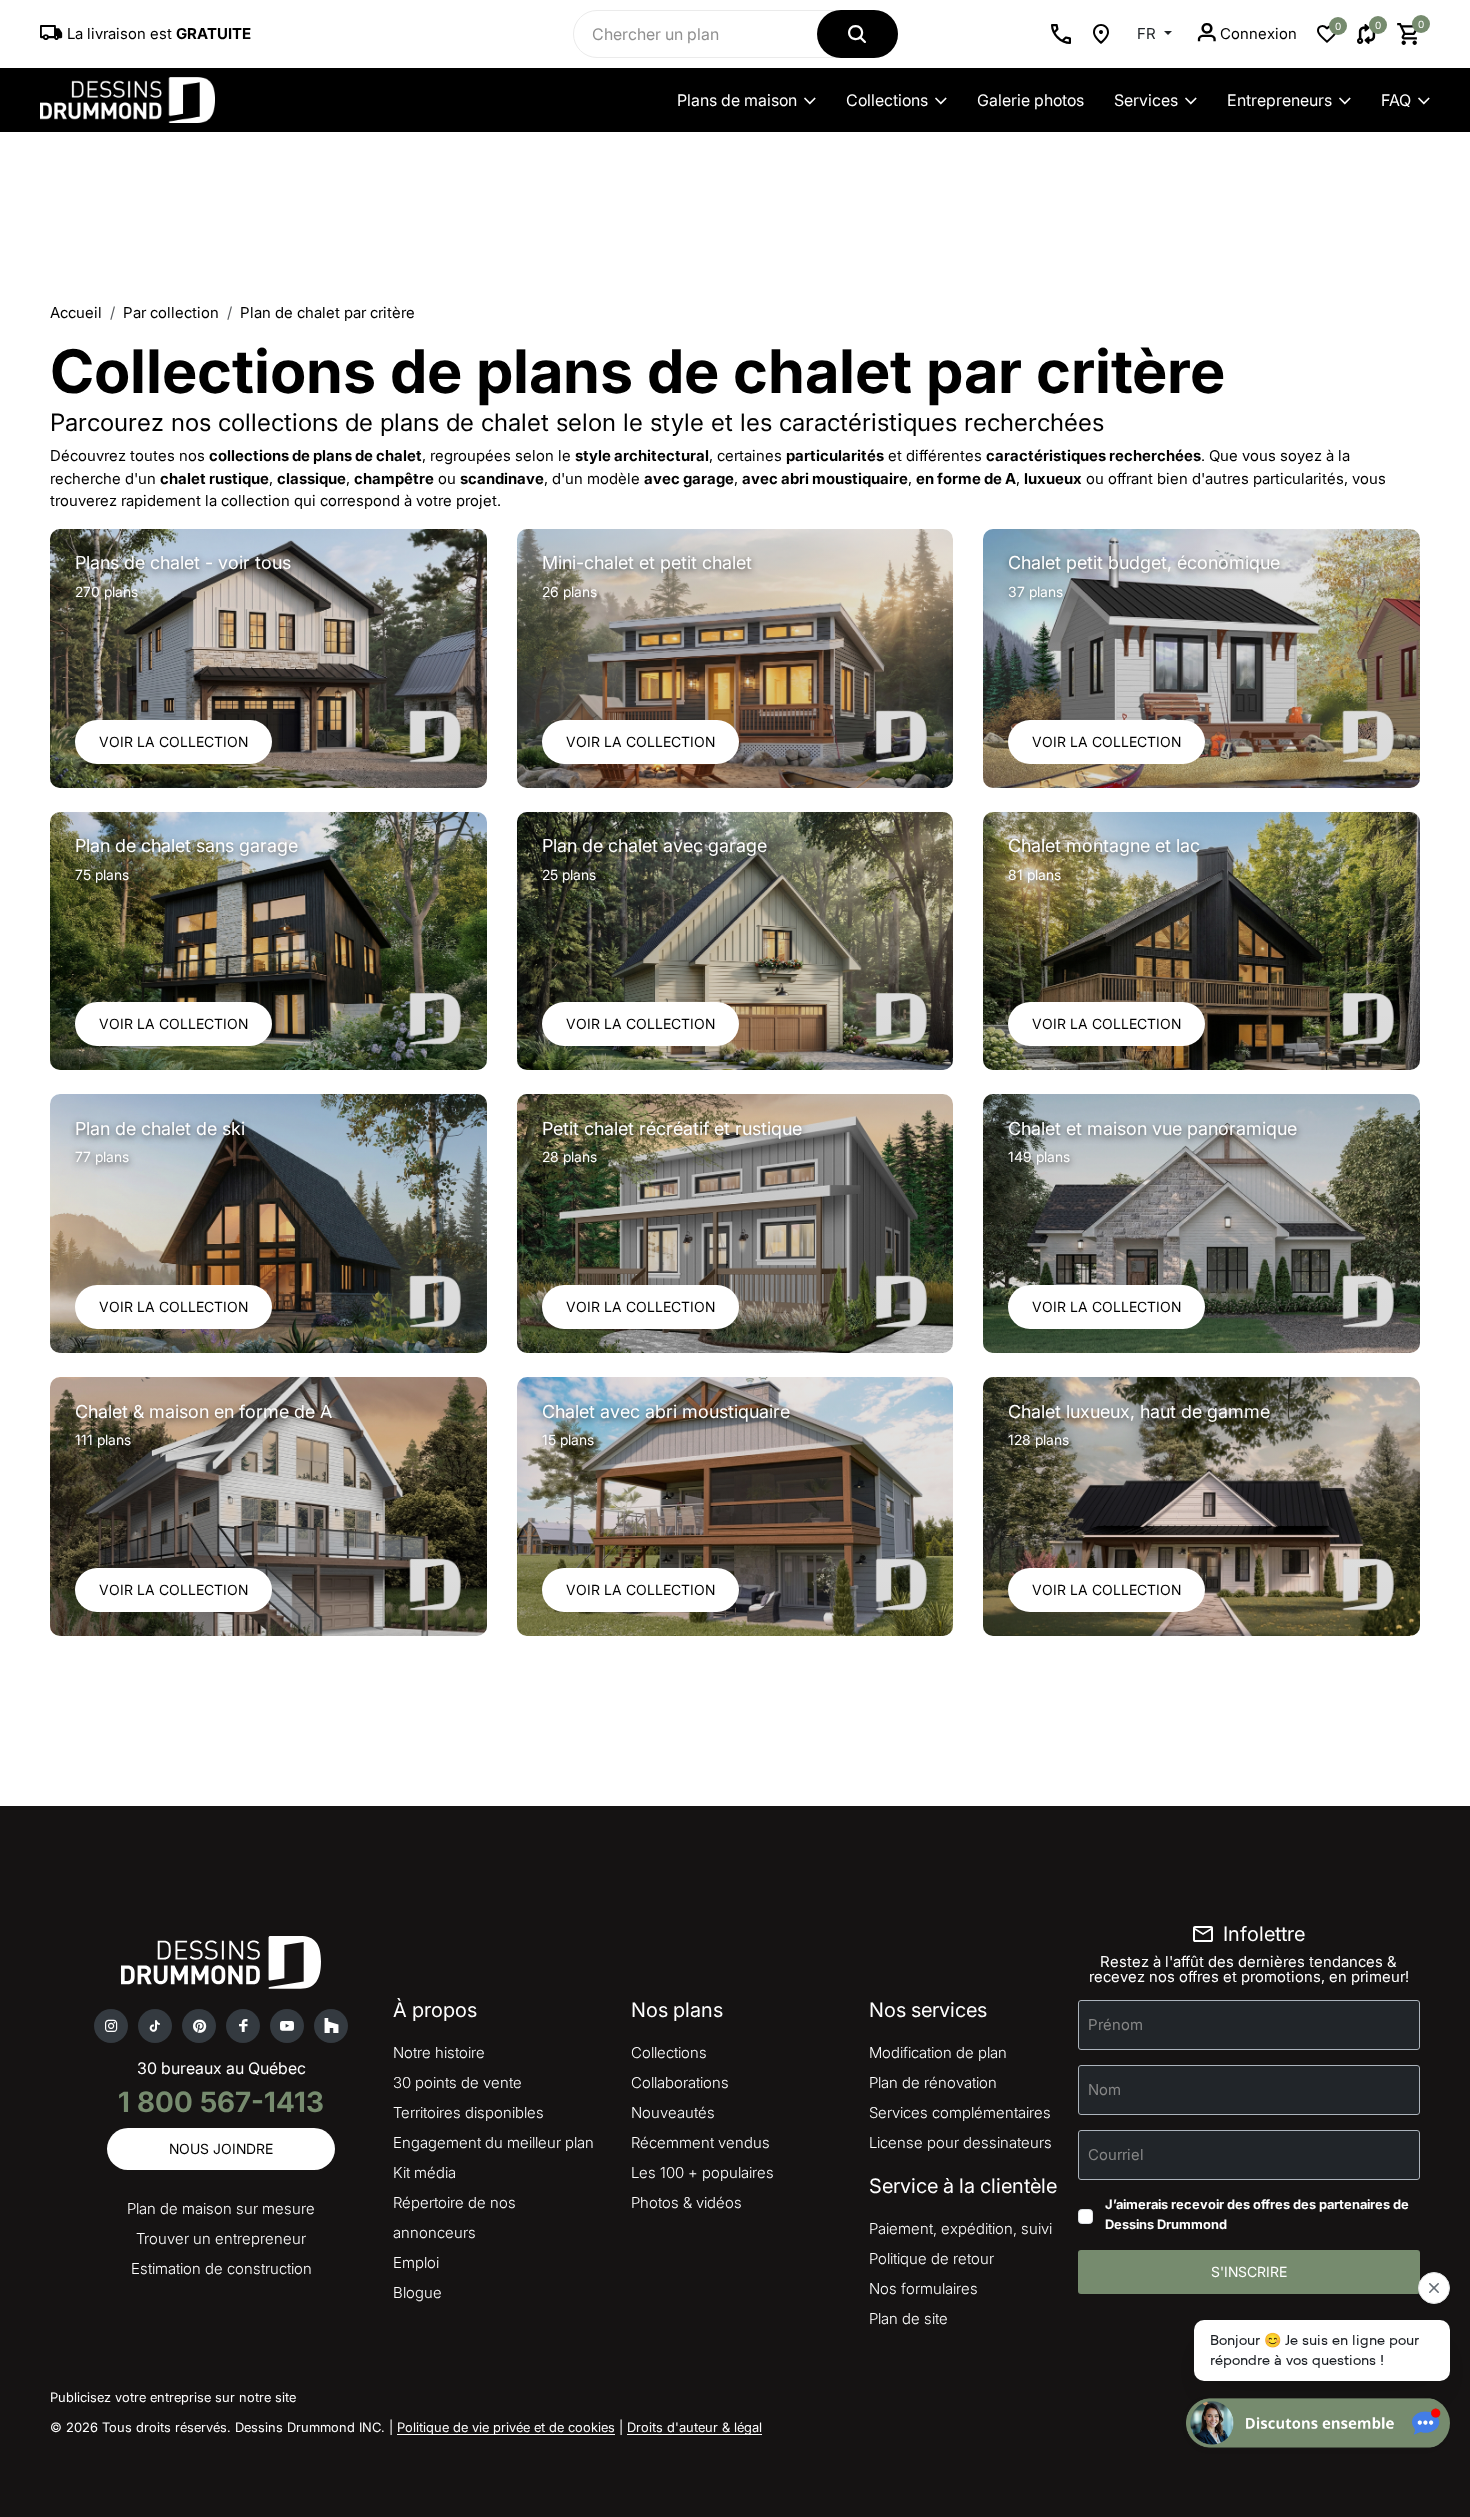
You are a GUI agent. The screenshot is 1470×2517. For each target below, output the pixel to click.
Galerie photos (1030, 100)
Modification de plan (938, 2052)
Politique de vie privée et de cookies (506, 2427)
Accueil (76, 312)
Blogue (417, 2292)
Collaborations (680, 2082)
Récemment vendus (700, 2142)
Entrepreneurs (1279, 100)
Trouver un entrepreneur (221, 2238)
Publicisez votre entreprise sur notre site (173, 2397)
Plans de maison (737, 100)
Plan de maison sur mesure (221, 2208)
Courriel (1116, 2154)
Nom (1104, 2089)
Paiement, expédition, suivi (960, 2228)
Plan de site (908, 2318)
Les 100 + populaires (702, 2172)
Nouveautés (673, 2112)
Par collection (171, 312)
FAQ (1396, 100)
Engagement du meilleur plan (493, 2142)
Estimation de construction (221, 2268)
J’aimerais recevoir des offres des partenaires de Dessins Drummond (1257, 2214)
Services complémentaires (960, 2112)
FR (1148, 33)
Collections (887, 100)
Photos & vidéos (686, 2202)
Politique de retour (931, 2258)
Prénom (1115, 2024)
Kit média (424, 2172)
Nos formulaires (923, 2288)
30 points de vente (457, 2082)
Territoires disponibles (468, 2112)
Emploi (416, 2262)
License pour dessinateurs (960, 2142)
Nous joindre (221, 2148)
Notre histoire (439, 2052)
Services (1146, 100)
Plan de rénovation (933, 2082)
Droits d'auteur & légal (694, 2427)
